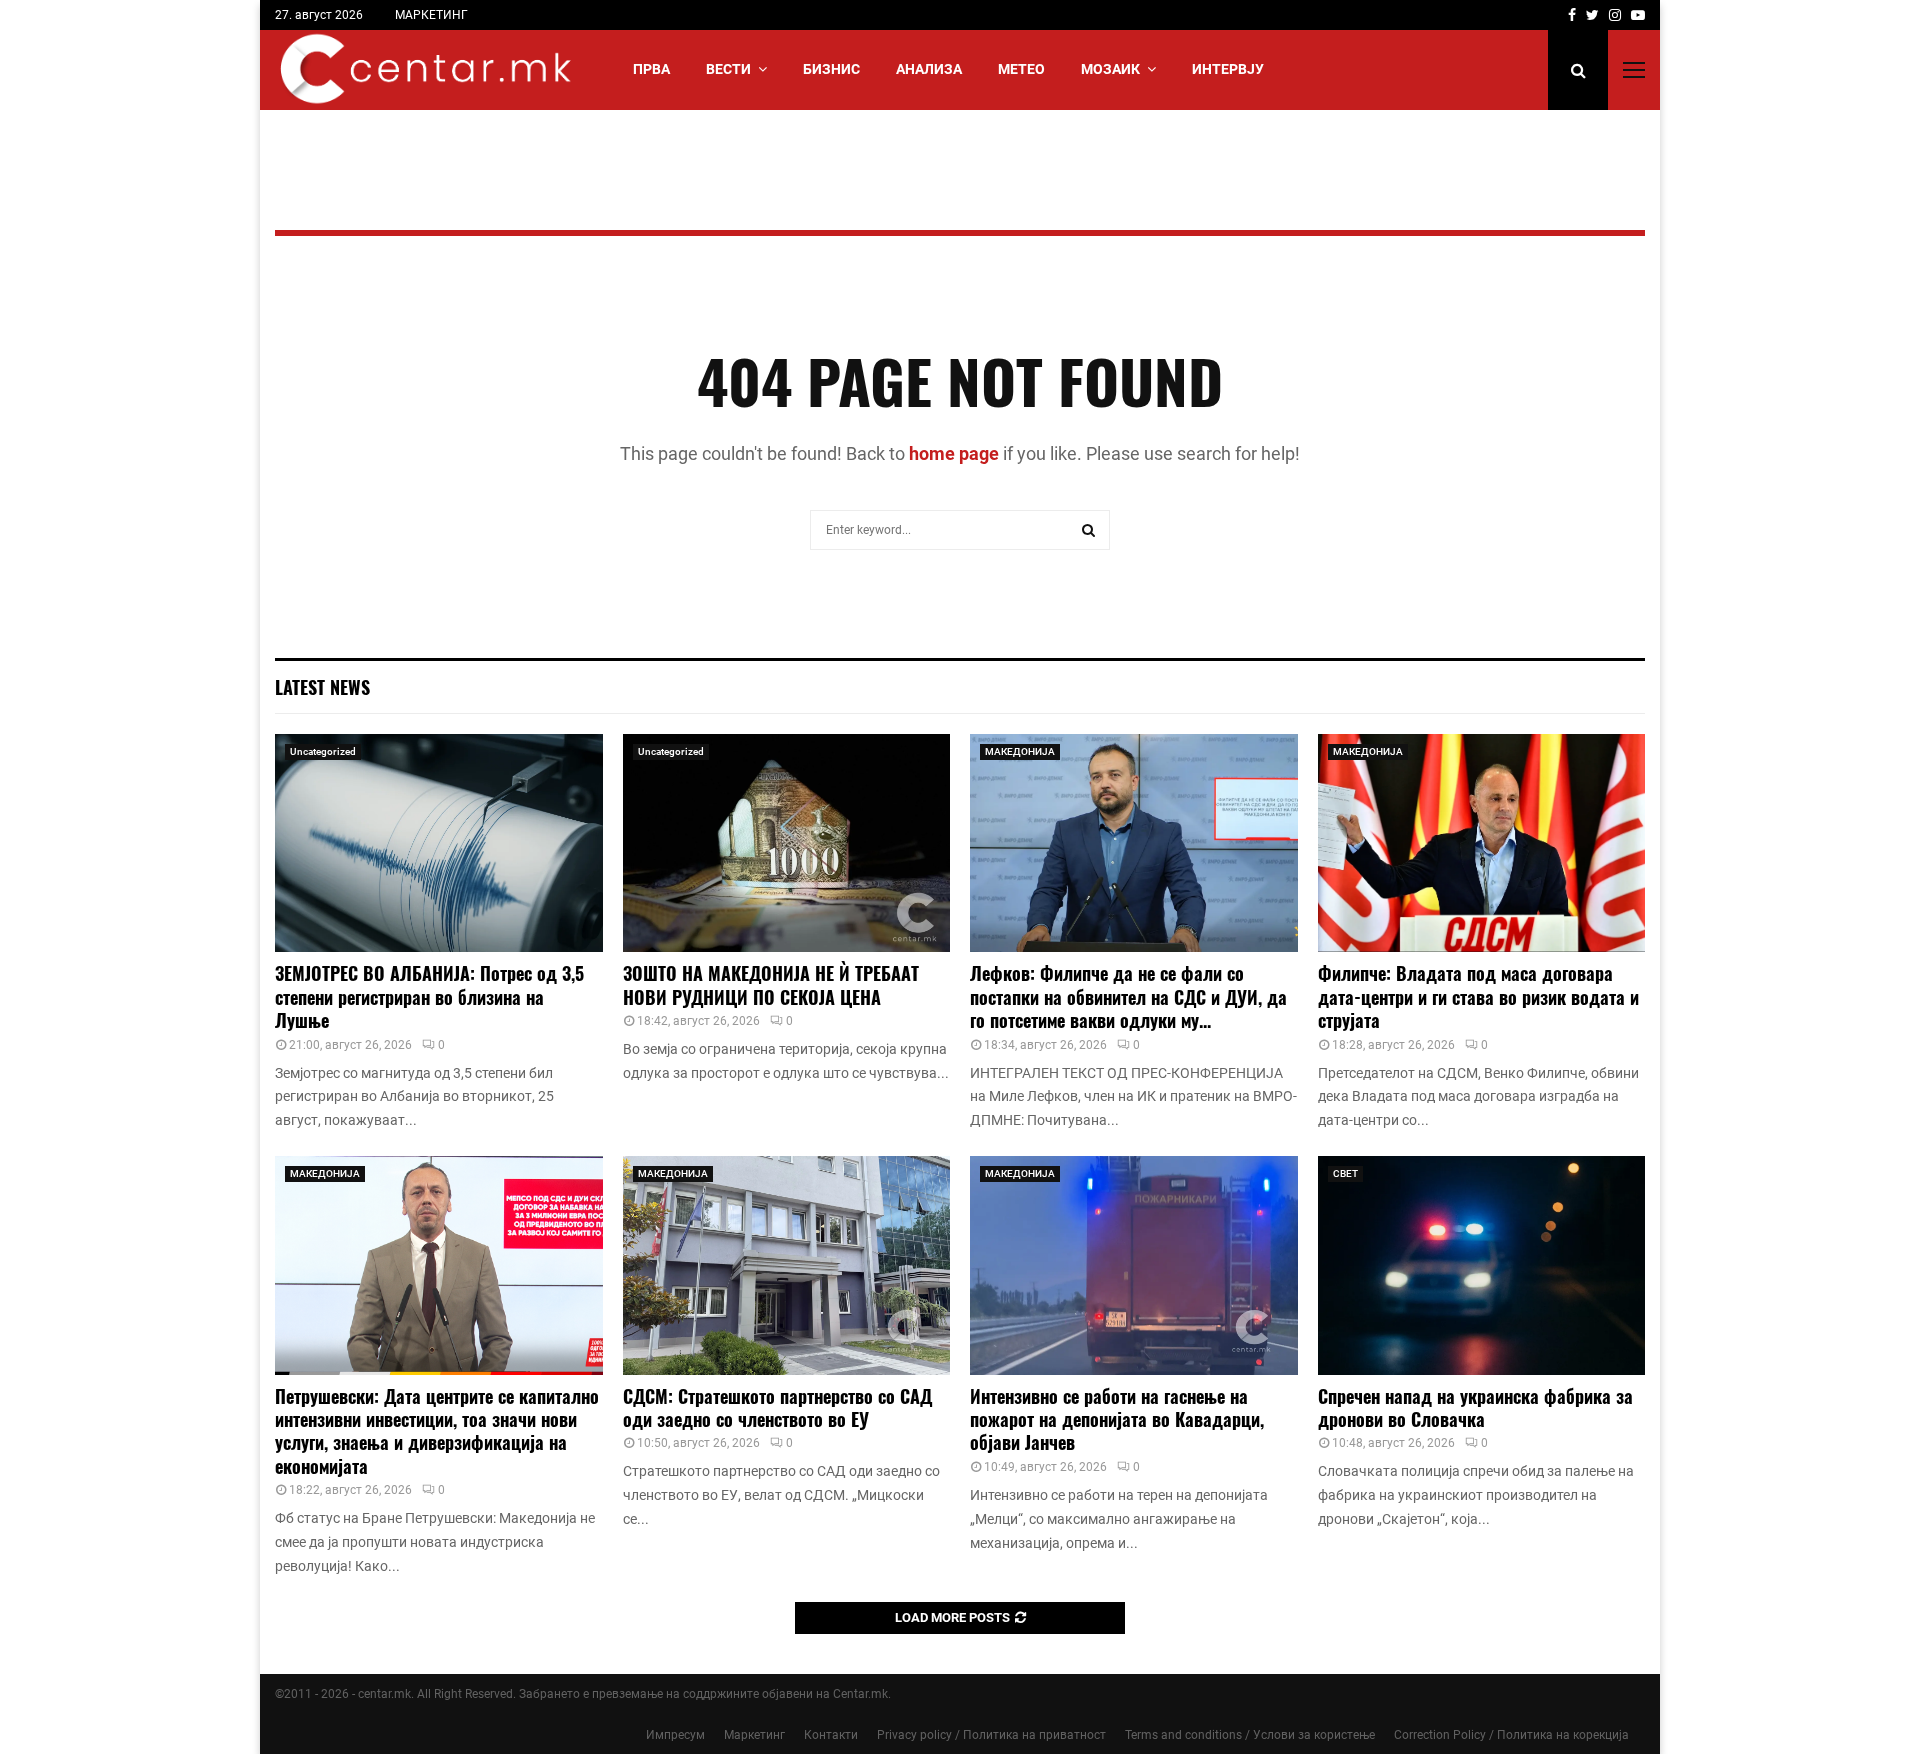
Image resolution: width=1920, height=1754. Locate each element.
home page (954, 453)
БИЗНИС (831, 69)
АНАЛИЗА (929, 69)
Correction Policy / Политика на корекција (1511, 1735)
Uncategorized (323, 751)
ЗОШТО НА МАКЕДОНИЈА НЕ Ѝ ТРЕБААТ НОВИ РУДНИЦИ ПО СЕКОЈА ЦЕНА (771, 984)
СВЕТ (1345, 1173)
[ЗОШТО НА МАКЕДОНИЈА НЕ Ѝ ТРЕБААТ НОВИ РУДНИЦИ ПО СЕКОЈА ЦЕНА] (787, 843)
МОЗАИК (1110, 69)
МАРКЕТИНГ (431, 15)
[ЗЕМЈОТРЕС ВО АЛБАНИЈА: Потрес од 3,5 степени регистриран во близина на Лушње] (439, 843)
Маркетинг (754, 1735)
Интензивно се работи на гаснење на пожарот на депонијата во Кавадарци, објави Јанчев (1117, 1419)
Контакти (831, 1735)
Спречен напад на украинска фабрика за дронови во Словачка (1475, 1407)
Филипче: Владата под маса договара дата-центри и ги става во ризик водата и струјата (1478, 996)
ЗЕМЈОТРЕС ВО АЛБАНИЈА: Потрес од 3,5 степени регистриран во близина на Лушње (429, 996)
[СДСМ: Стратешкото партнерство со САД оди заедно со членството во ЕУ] (787, 1265)
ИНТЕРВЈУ (1228, 69)
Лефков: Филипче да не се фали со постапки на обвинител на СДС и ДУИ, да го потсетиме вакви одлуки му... (1128, 996)
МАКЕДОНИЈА (1020, 751)
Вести (728, 69)
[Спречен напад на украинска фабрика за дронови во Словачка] (1482, 1265)
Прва (651, 69)
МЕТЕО (1021, 69)
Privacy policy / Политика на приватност (991, 1735)
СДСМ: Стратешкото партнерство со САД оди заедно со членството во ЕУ (777, 1407)
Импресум (675, 1735)
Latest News (322, 687)
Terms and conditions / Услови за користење (1250, 1735)
